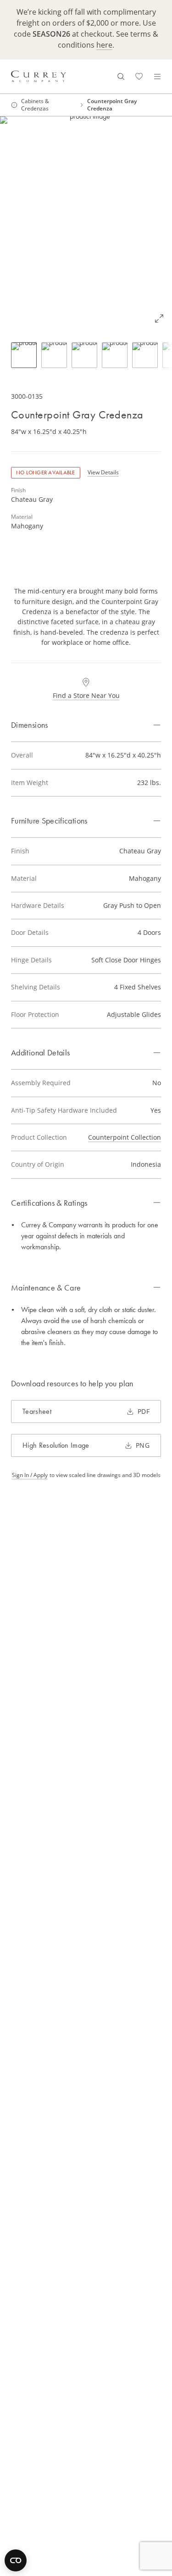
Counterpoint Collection (125, 1137)
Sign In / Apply (30, 1475)
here (104, 45)
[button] (86, 224)
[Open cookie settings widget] (16, 2560)
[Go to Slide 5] (145, 355)
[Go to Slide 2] (54, 355)
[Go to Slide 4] (115, 355)
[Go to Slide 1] (24, 355)
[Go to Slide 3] (84, 355)
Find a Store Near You (86, 695)
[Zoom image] (159, 319)
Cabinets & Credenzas (35, 105)
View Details (103, 472)
